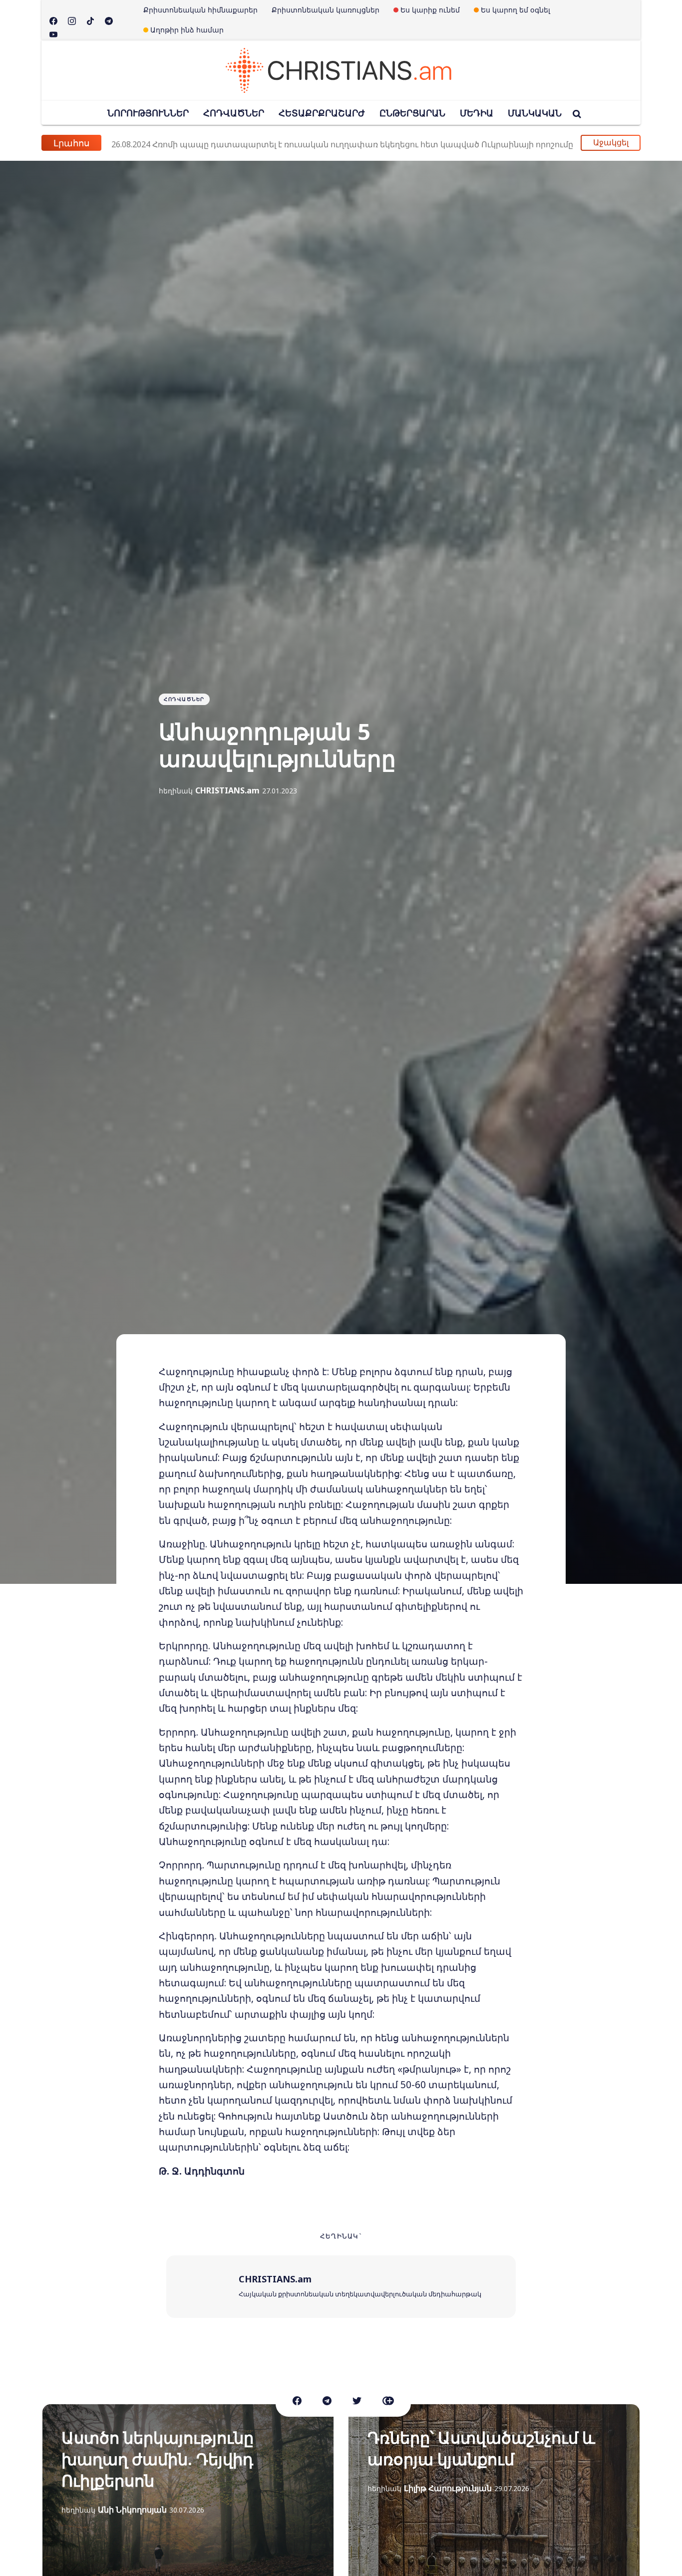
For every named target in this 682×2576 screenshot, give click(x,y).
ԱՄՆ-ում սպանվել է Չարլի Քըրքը (200, 143)
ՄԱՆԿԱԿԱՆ (535, 113)
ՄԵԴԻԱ (477, 113)
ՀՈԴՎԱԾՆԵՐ (234, 113)
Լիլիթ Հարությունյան (448, 2488)
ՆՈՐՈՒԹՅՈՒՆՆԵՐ (148, 113)
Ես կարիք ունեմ (430, 10)
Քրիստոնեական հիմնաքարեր (200, 10)
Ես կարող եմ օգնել (515, 10)
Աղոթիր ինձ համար (187, 30)
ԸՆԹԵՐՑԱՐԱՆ (412, 113)
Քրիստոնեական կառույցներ (326, 10)
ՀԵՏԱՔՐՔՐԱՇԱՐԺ (322, 113)
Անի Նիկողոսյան (132, 2510)
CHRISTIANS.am (227, 790)
